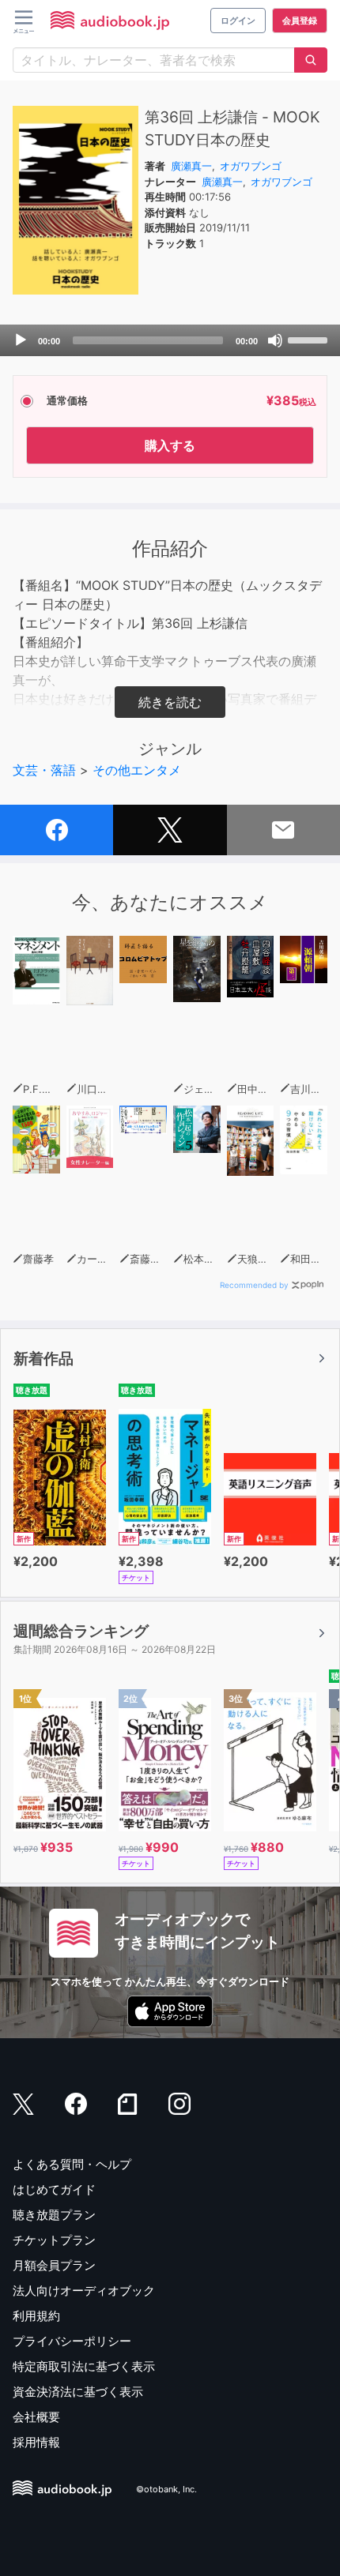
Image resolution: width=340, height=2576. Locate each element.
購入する (170, 445)
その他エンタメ (137, 770)
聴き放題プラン (54, 2215)
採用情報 (36, 2442)
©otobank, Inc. (166, 2490)
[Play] (21, 340)
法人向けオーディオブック (84, 2291)
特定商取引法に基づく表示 (84, 2366)
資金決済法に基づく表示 (78, 2392)
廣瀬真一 (191, 166)
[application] (170, 340)
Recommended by (254, 1285)
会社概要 (36, 2417)
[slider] (310, 339)
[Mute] (275, 340)
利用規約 (36, 2316)
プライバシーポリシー (72, 2341)
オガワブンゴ (251, 166)
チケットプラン (54, 2240)
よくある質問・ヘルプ (72, 2164)
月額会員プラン (54, 2265)
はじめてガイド (54, 2189)
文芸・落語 (44, 770)
